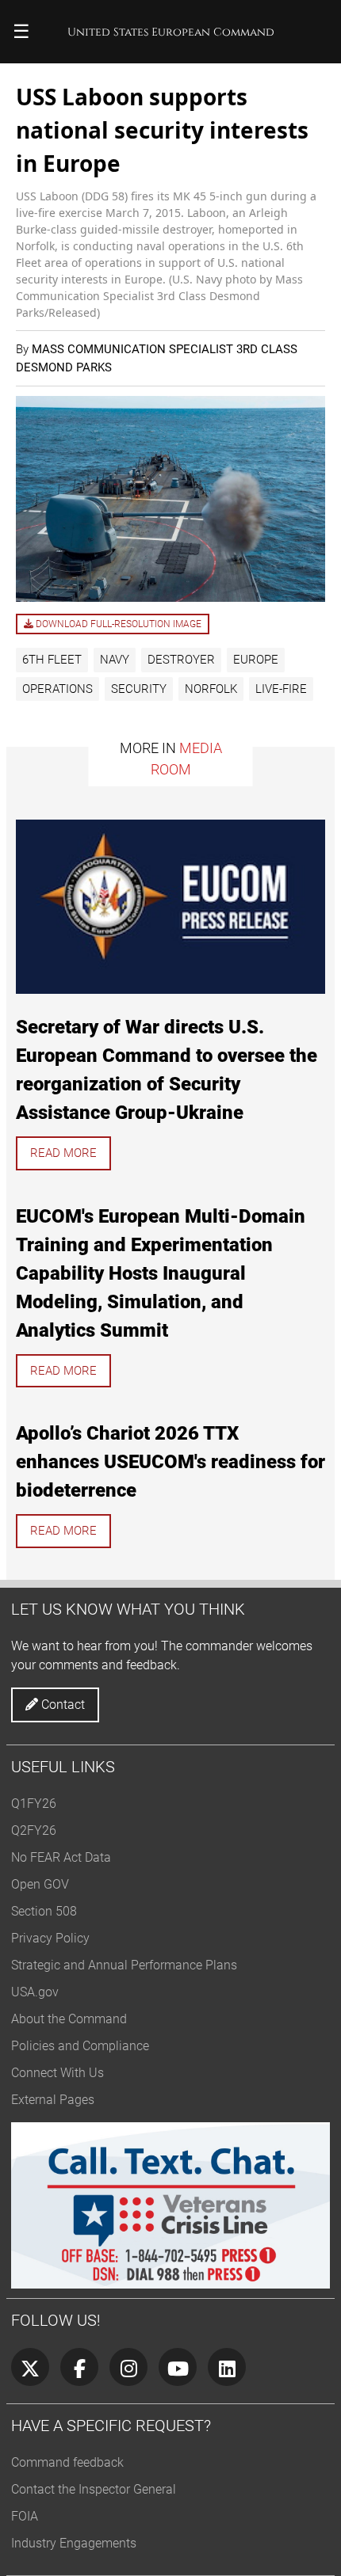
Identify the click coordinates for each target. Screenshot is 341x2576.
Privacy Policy (50, 1938)
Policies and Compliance (80, 2046)
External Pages (53, 2100)
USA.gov (35, 1992)
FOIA (25, 2516)
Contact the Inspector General (94, 2489)
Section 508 (44, 1911)
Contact (61, 1705)
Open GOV (40, 1884)
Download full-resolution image (117, 624)
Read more (63, 1153)
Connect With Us (57, 2073)
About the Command (69, 2019)
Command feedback (67, 2462)
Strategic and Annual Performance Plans (124, 1965)
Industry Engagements (74, 2543)
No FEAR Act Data (61, 1857)
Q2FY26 (34, 1830)
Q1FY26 (34, 1804)
